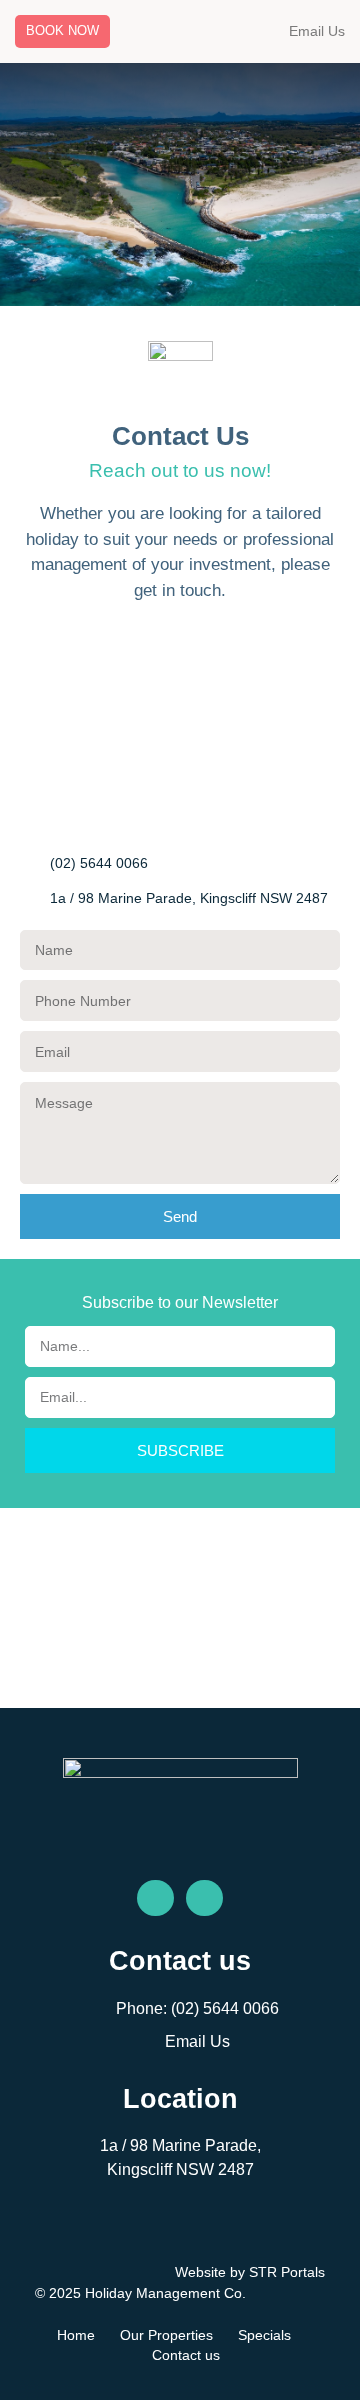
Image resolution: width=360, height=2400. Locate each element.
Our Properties (166, 2335)
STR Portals (287, 2272)
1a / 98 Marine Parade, (180, 2145)
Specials (264, 2335)
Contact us (186, 2355)
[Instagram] (204, 1898)
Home (76, 2335)
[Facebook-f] (155, 1898)
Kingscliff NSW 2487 (180, 2169)
